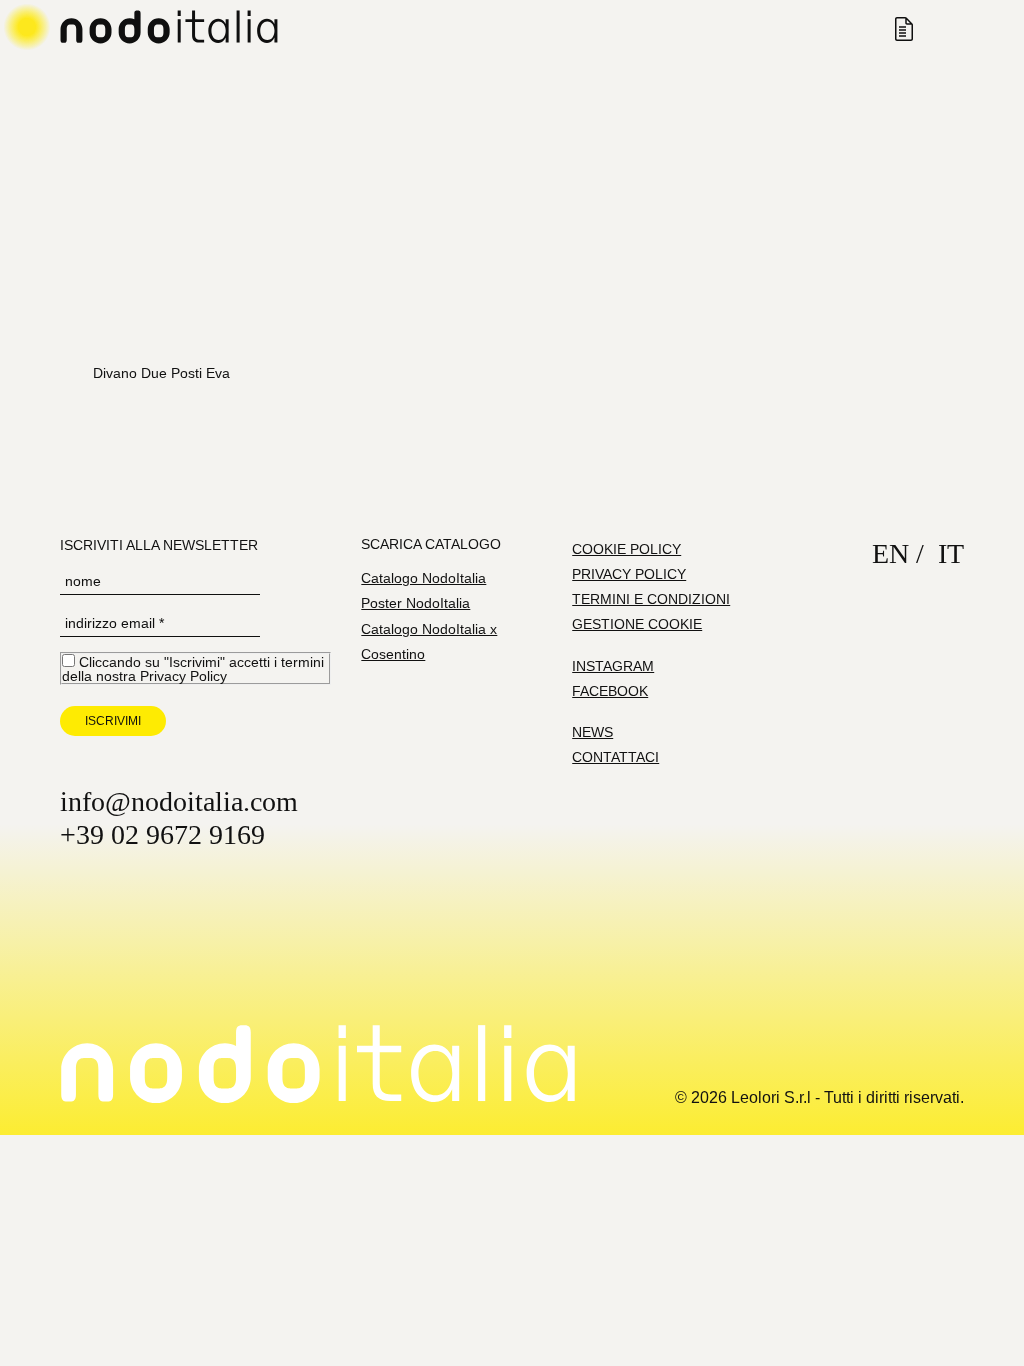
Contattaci (615, 757)
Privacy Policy (183, 676)
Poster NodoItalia (415, 603)
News (592, 732)
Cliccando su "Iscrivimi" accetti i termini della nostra (193, 668)
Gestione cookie (637, 624)
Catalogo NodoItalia (423, 578)
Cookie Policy (626, 549)
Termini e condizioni (651, 599)
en (890, 553)
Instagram (613, 666)
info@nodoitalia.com (179, 801)
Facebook (610, 691)
